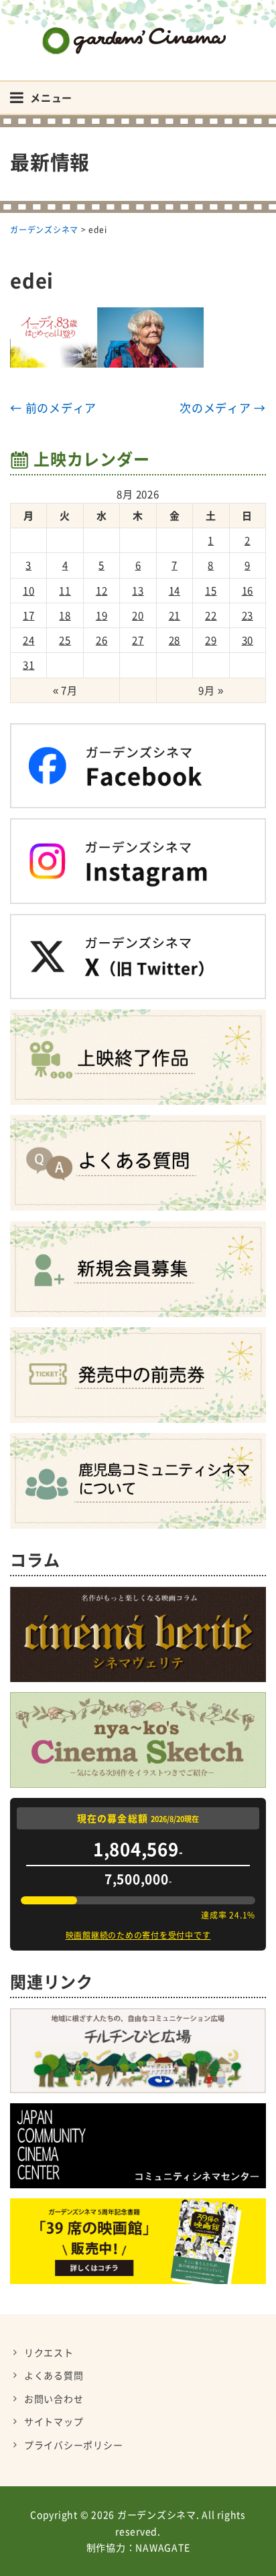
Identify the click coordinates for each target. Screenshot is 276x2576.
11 (65, 591)
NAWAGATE (162, 2547)
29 (211, 640)
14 (175, 591)
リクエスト (49, 2352)
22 (211, 615)
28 (175, 640)
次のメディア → (223, 407)
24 (29, 640)
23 (248, 615)
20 (138, 615)
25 (65, 640)
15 (211, 591)
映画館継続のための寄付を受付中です (138, 1935)
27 (138, 640)
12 (102, 591)
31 (29, 665)
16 (248, 591)
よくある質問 (54, 2375)
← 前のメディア (53, 407)
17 (29, 615)
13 (138, 591)
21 (175, 615)
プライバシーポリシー (74, 2445)
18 (65, 615)
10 (29, 591)
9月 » (211, 690)
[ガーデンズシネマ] (138, 30)
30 (248, 640)
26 (102, 640)
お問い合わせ (54, 2399)
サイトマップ (54, 2421)
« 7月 (65, 690)
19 (102, 615)
